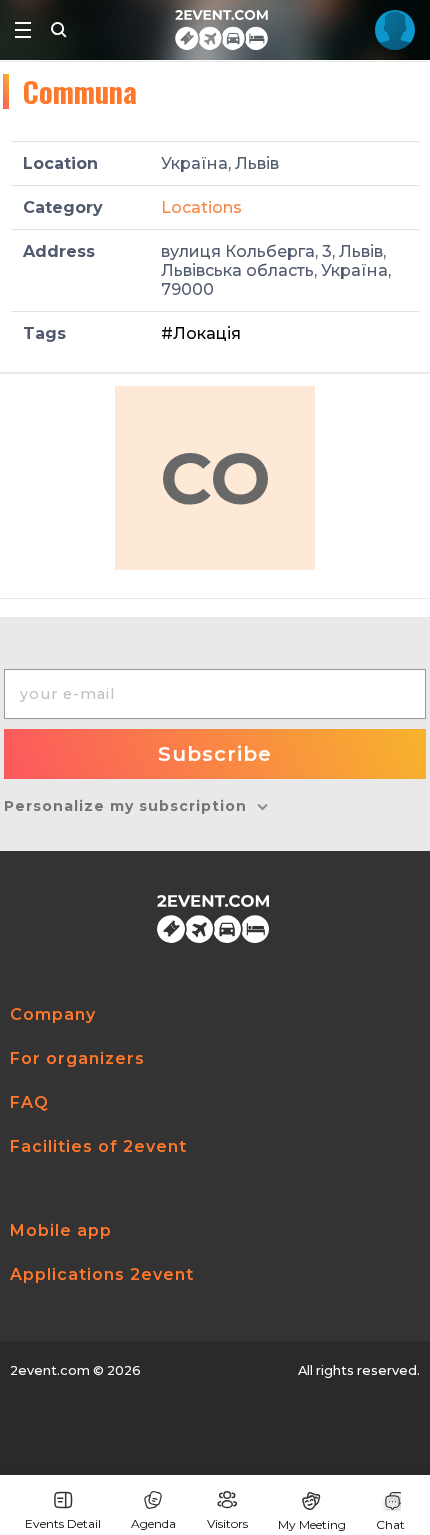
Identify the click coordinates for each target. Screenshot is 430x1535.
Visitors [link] (227, 1523)
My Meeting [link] (312, 1524)
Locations (201, 207)
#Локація (201, 333)
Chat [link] (390, 1524)
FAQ (29, 1102)
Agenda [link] (153, 1523)
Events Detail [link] (63, 1523)
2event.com (50, 1370)
